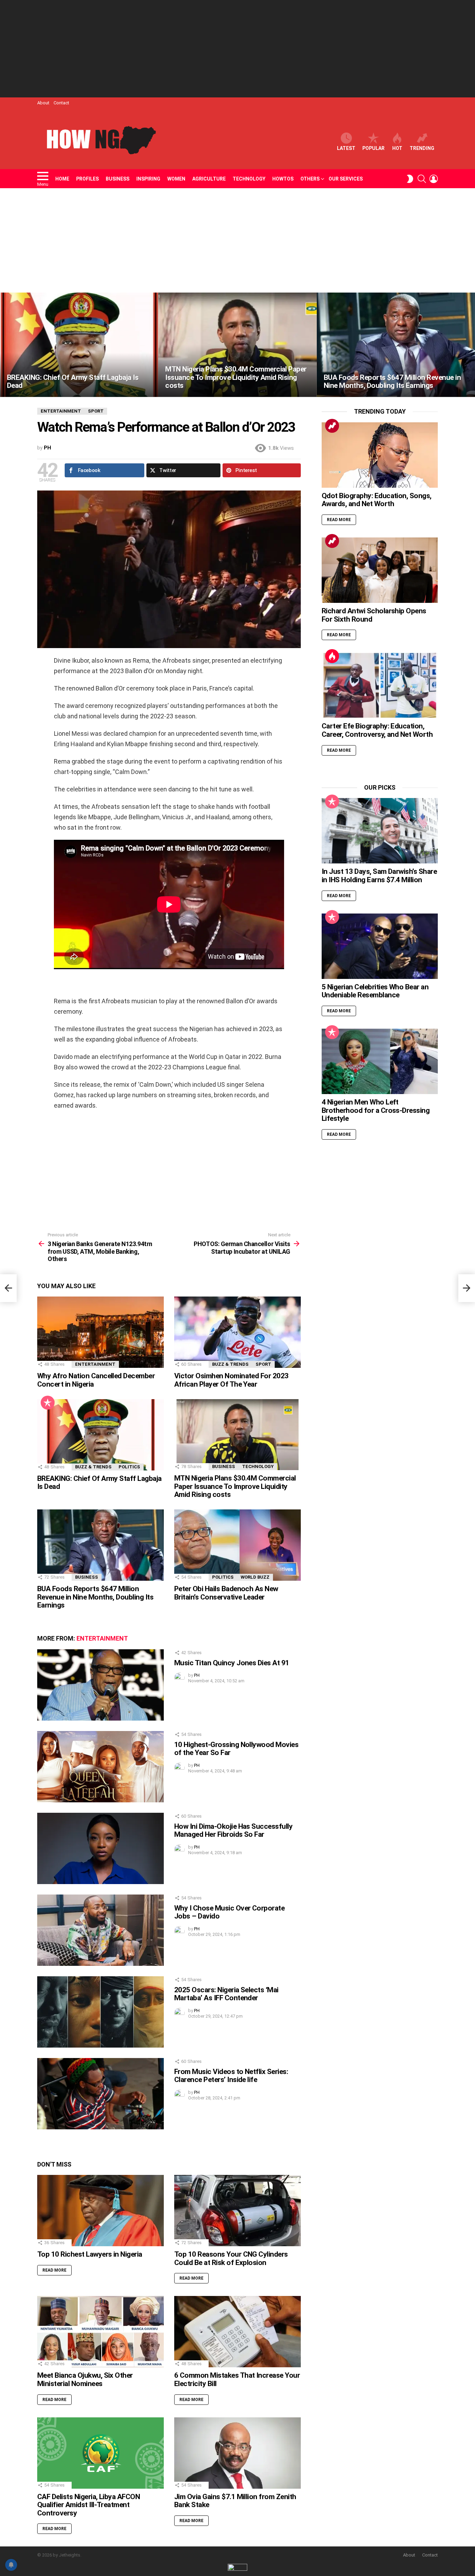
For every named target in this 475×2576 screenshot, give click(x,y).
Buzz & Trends (230, 1364)
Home (62, 179)
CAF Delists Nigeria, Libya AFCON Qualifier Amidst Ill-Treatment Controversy (88, 2505)
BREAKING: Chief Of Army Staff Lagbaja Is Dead (99, 1483)
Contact (61, 103)
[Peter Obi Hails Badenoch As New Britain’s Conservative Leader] (237, 1545)
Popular (373, 148)
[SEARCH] (422, 179)
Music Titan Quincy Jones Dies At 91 (232, 1663)
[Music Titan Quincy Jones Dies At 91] (100, 1685)
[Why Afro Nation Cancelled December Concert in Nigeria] (100, 1332)
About (43, 103)
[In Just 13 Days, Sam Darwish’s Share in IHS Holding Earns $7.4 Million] (380, 831)
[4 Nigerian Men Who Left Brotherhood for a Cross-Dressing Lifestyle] (380, 1061)
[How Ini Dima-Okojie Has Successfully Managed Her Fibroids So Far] (100, 1848)
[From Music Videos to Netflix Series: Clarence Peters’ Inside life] (100, 2094)
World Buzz (255, 1577)
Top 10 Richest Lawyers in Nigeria (90, 2254)
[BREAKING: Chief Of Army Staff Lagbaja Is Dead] (79, 345)
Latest (346, 148)
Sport (263, 1364)
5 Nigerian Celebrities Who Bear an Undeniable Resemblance (375, 991)
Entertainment (95, 1364)
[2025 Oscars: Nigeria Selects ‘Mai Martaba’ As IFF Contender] (100, 2012)
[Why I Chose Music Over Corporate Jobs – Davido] (100, 1930)
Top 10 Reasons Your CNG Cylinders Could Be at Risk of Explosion (231, 2258)
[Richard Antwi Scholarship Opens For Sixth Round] (380, 570)
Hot (397, 148)
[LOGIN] (434, 179)
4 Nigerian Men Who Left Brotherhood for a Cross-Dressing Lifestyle (376, 1110)
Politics (129, 1467)
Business (118, 179)
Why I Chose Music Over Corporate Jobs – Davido (229, 1912)
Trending (422, 148)
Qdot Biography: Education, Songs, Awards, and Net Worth (377, 500)
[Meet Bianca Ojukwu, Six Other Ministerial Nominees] (100, 2332)
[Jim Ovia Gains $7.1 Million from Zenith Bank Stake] (237, 2453)
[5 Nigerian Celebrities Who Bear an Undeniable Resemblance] (380, 946)
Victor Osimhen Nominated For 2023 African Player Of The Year (231, 1380)
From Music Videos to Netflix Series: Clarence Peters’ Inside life (231, 2076)
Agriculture (209, 179)
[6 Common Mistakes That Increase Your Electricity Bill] (237, 2332)
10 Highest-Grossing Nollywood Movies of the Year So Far (236, 1749)
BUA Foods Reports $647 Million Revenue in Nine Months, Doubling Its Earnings (95, 1597)
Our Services (346, 179)
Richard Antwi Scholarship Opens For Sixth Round (374, 615)
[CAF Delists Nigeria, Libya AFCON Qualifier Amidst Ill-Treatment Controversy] (100, 2453)
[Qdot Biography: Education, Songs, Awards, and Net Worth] (380, 455)
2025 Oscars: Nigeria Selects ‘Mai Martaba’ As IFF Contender (226, 1994)
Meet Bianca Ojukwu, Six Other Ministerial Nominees (85, 2379)
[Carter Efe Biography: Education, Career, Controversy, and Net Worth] (380, 685)
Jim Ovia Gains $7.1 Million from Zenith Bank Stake (235, 2501)
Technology (249, 179)
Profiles (87, 179)
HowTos (283, 179)
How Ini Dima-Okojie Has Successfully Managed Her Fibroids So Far (233, 1831)
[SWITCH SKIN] (410, 179)
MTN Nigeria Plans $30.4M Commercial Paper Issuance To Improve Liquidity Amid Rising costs (235, 1486)
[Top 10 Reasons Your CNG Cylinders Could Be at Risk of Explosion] (237, 2211)
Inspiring (148, 179)
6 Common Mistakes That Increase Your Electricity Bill (237, 2379)
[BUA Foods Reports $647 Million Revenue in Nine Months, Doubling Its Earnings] (396, 345)
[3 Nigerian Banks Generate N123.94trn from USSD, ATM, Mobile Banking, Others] (8, 1288)
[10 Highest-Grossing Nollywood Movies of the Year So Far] (100, 1767)
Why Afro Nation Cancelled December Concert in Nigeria (96, 1380)
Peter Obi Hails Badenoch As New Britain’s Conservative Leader (226, 1593)
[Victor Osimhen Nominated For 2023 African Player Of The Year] (237, 1332)
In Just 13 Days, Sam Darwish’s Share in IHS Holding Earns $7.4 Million (379, 876)
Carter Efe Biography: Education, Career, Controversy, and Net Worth (377, 730)
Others (310, 179)
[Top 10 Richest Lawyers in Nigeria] (100, 2211)
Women (176, 179)
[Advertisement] (237, 49)
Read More (54, 2270)
